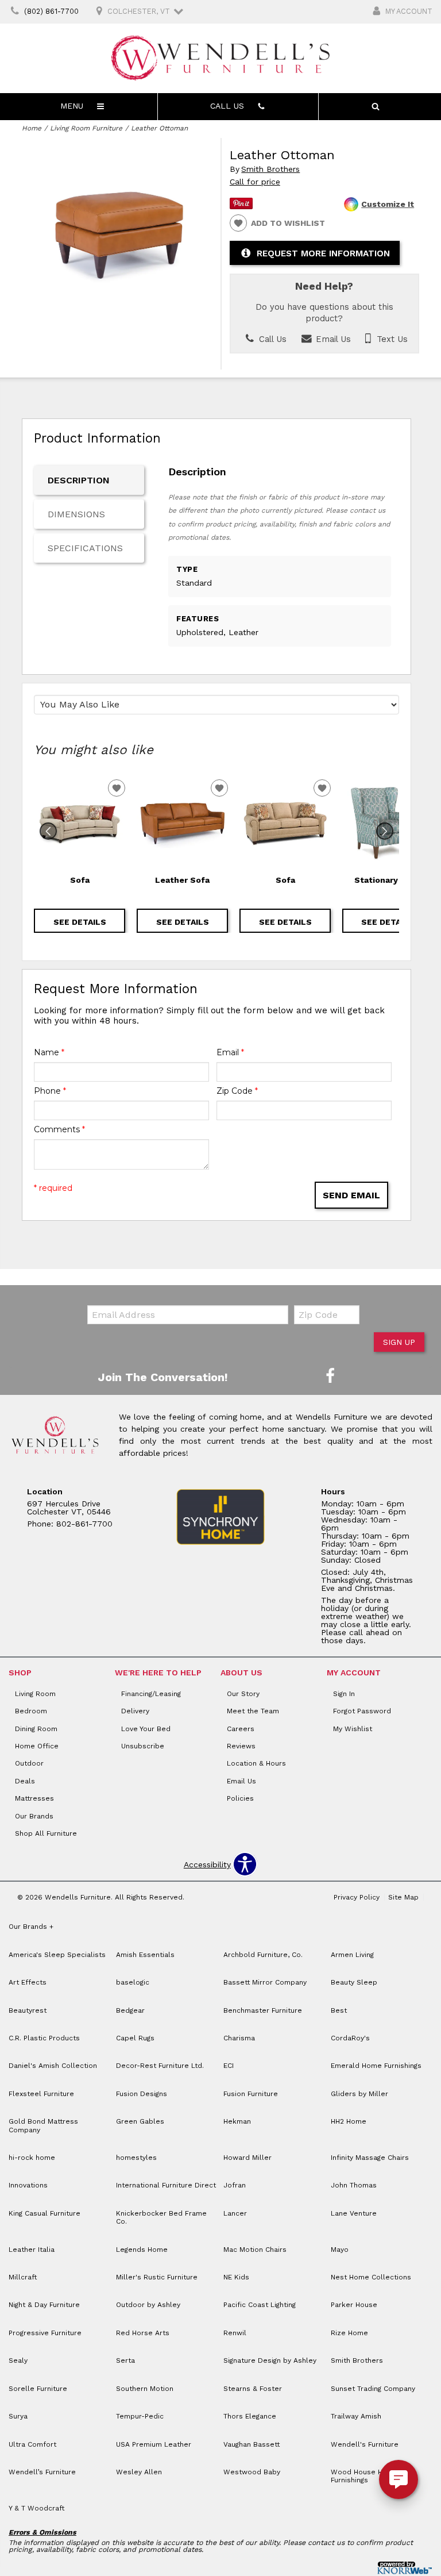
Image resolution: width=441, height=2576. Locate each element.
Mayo (340, 2250)
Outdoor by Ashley (148, 2305)
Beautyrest (28, 2010)
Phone (50, 1091)
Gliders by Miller (359, 2094)
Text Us (391, 339)
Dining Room (36, 1729)
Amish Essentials (145, 1955)
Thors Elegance (250, 2416)
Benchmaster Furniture (263, 2010)
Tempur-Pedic (140, 2416)
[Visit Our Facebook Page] (330, 1377)
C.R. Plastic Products (44, 2038)
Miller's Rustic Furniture (157, 2277)
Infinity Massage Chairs (370, 2158)
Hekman (237, 2121)
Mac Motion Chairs (255, 2250)
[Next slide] (385, 831)
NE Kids (236, 2277)
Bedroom (31, 1711)
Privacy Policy (357, 1897)
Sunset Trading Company (373, 2389)
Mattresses (34, 1798)
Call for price (255, 182)
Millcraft (23, 2277)
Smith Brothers (270, 169)
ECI (229, 2066)
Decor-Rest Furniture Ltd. (160, 2066)
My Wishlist (353, 1729)
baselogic (133, 1982)
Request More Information (323, 253)
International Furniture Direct (166, 2185)
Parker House (354, 2305)
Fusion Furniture (251, 2094)
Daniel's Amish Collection (53, 2066)
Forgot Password (362, 1711)
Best (339, 2010)
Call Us (271, 339)
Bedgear (130, 2010)
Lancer (235, 2213)
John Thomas (354, 2185)
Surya (18, 2416)
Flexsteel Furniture (41, 2094)
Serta (125, 2360)
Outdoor (29, 1763)
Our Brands (34, 1816)
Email (230, 1052)
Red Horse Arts (143, 2333)
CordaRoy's (350, 2038)
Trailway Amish (356, 2416)
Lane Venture (354, 2213)
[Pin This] (241, 206)
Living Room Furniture (86, 128)
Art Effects (28, 1982)
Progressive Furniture (45, 2333)
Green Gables (140, 2121)
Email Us (332, 339)
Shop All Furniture (46, 1833)
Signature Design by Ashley (270, 2360)
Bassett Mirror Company (265, 1982)
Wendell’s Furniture (42, 2472)
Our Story (243, 1694)
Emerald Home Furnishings (376, 2066)
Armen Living (352, 1955)
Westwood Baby (252, 2472)
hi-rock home (32, 2158)
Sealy (18, 2360)
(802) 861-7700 (51, 11)
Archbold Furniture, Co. (263, 1955)
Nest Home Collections (371, 2277)
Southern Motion (145, 2389)
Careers (241, 1729)
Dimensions (76, 514)
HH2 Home (349, 2121)
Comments (59, 1129)
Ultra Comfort (32, 2444)
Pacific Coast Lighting (260, 2305)
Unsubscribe (143, 1746)
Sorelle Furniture (38, 2389)
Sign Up (399, 1342)
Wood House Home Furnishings (364, 2476)
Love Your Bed (146, 1729)
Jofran (235, 2185)
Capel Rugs (135, 2038)
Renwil (235, 2333)
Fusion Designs (142, 2094)
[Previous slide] (48, 831)
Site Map (403, 1897)
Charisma (239, 2038)
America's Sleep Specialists (57, 1955)
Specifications (85, 548)
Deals (25, 1781)
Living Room (35, 1694)
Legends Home (142, 2250)
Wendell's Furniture (365, 2444)
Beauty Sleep (354, 1982)
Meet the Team (253, 1711)
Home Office (37, 1746)
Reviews (241, 1746)
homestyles (136, 2158)
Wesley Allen (139, 2472)
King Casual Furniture (45, 2213)
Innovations (28, 2185)
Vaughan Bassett (252, 2444)
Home (32, 128)
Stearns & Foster (253, 2389)
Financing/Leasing (151, 1694)
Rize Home (349, 2333)
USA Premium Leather (154, 2444)
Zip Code (237, 1091)
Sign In (344, 1694)
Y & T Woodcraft (36, 2508)
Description (79, 480)
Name (49, 1052)
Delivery (135, 1711)
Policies (240, 1798)
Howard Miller (247, 2158)
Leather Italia (32, 2250)
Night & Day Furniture (44, 2305)
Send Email (351, 1195)
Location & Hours (256, 1763)
